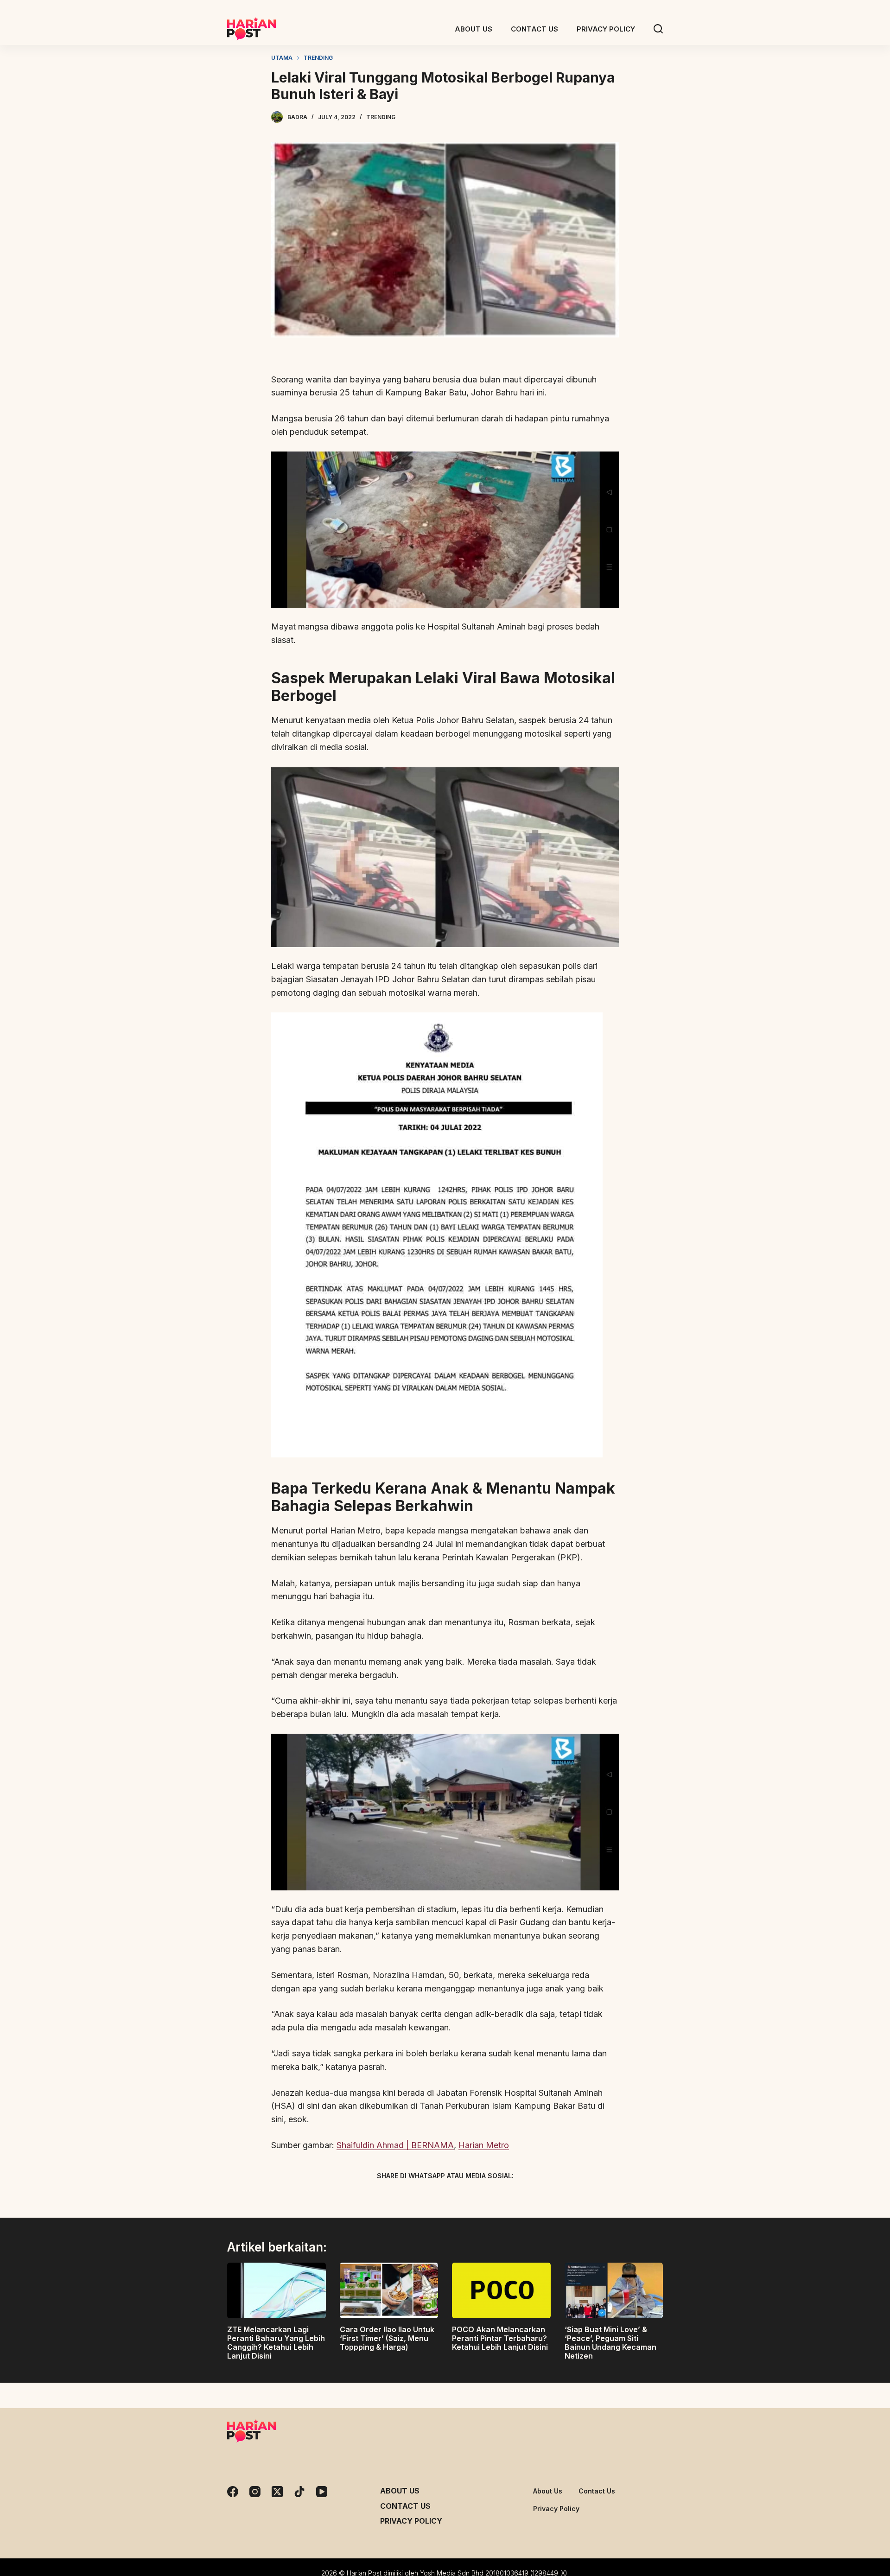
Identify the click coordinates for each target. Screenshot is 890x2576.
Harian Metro (484, 2145)
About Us (400, 2491)
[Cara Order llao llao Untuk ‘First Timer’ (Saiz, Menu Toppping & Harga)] (389, 2290)
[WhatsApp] (494, 2197)
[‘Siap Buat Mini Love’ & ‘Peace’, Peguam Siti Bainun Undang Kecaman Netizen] (614, 2290)
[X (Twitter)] (429, 2197)
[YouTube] (322, 2492)
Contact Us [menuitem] (534, 29)
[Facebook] (396, 2197)
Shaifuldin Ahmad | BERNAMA (395, 2145)
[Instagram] (255, 2492)
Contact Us (405, 2506)
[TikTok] (299, 2492)
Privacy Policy (411, 2521)
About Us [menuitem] (474, 29)
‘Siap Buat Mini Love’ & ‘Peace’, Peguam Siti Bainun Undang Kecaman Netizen (610, 2343)
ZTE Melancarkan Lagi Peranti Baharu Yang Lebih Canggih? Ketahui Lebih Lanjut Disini (276, 2343)
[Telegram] (461, 2197)
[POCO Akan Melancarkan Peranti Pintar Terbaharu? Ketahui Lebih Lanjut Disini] (501, 2290)
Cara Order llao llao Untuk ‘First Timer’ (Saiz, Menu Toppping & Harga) (387, 2338)
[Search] (658, 29)
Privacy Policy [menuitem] (606, 29)
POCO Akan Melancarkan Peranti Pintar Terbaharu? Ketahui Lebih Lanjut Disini (500, 2338)
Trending (381, 117)
